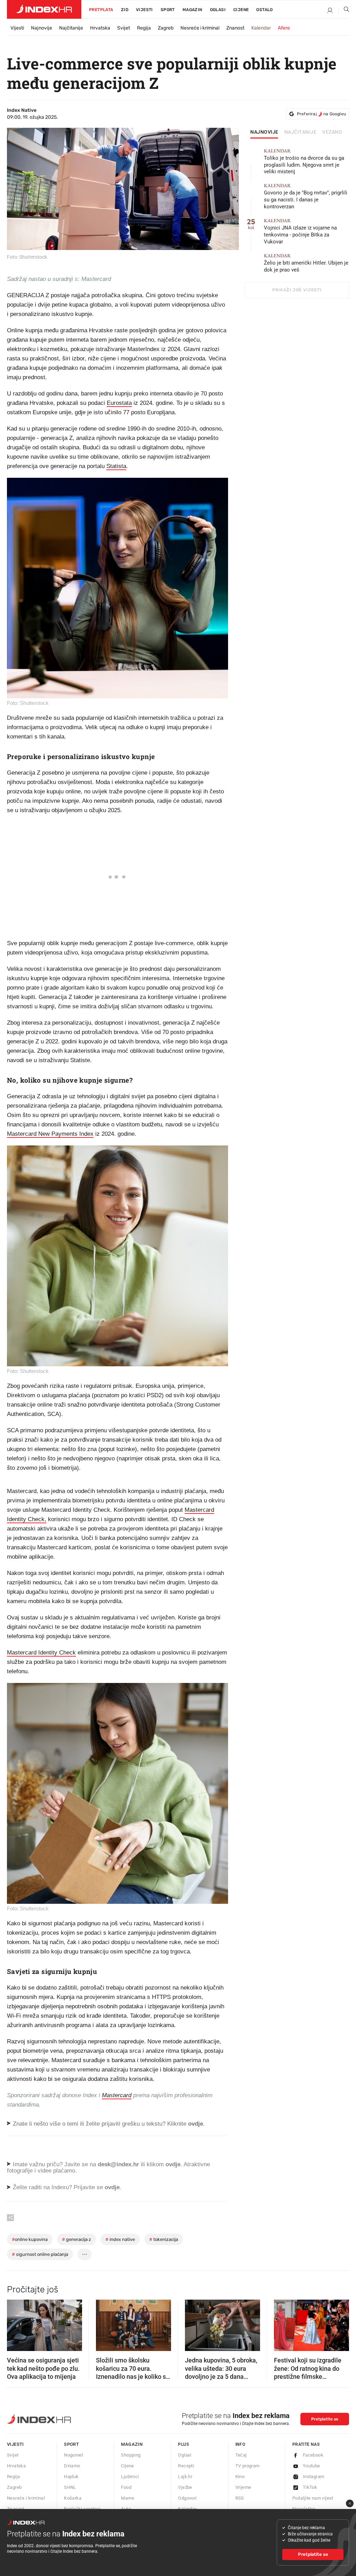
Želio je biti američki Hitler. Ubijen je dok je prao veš (306, 263)
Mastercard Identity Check (41, 1653)
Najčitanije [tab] (301, 132)
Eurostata (119, 403)
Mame (128, 2498)
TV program (248, 2466)
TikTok (310, 2487)
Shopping (131, 2455)
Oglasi (218, 10)
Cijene (241, 10)
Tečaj (241, 2455)
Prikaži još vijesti (297, 290)
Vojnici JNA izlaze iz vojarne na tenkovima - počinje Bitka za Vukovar (300, 231)
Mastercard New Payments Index (50, 1134)
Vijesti (144, 10)
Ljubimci (130, 2477)
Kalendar (261, 28)
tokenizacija (164, 2239)
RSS (240, 2498)
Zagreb (166, 28)
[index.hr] (44, 9)
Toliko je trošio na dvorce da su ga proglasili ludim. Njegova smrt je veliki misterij (304, 162)
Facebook (313, 2455)
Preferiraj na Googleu (321, 114)
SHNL (70, 2487)
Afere (284, 28)
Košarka (73, 2498)
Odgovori (187, 2498)
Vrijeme (243, 2487)
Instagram (314, 2477)
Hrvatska (100, 28)
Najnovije (42, 28)
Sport (168, 10)
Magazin (132, 2444)
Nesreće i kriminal (200, 28)
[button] (16, 2323)
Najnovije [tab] (264, 132)
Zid (125, 10)
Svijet (124, 28)
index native (120, 2239)
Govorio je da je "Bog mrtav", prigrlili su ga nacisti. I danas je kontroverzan (306, 196)
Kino (240, 2477)
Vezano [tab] (332, 132)
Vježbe (185, 2487)
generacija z (76, 2239)
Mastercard (117, 2095)
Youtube (311, 2466)
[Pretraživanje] (344, 11)
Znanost (235, 28)
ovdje (173, 2164)
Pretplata (101, 10)
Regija (144, 28)
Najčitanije (71, 28)
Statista (116, 466)
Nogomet (74, 2455)
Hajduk (71, 2477)
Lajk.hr (185, 2477)
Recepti (186, 2466)
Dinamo (72, 2466)
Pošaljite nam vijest (313, 2498)
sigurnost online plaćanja (40, 2254)
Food (126, 2487)
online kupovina (30, 2239)
